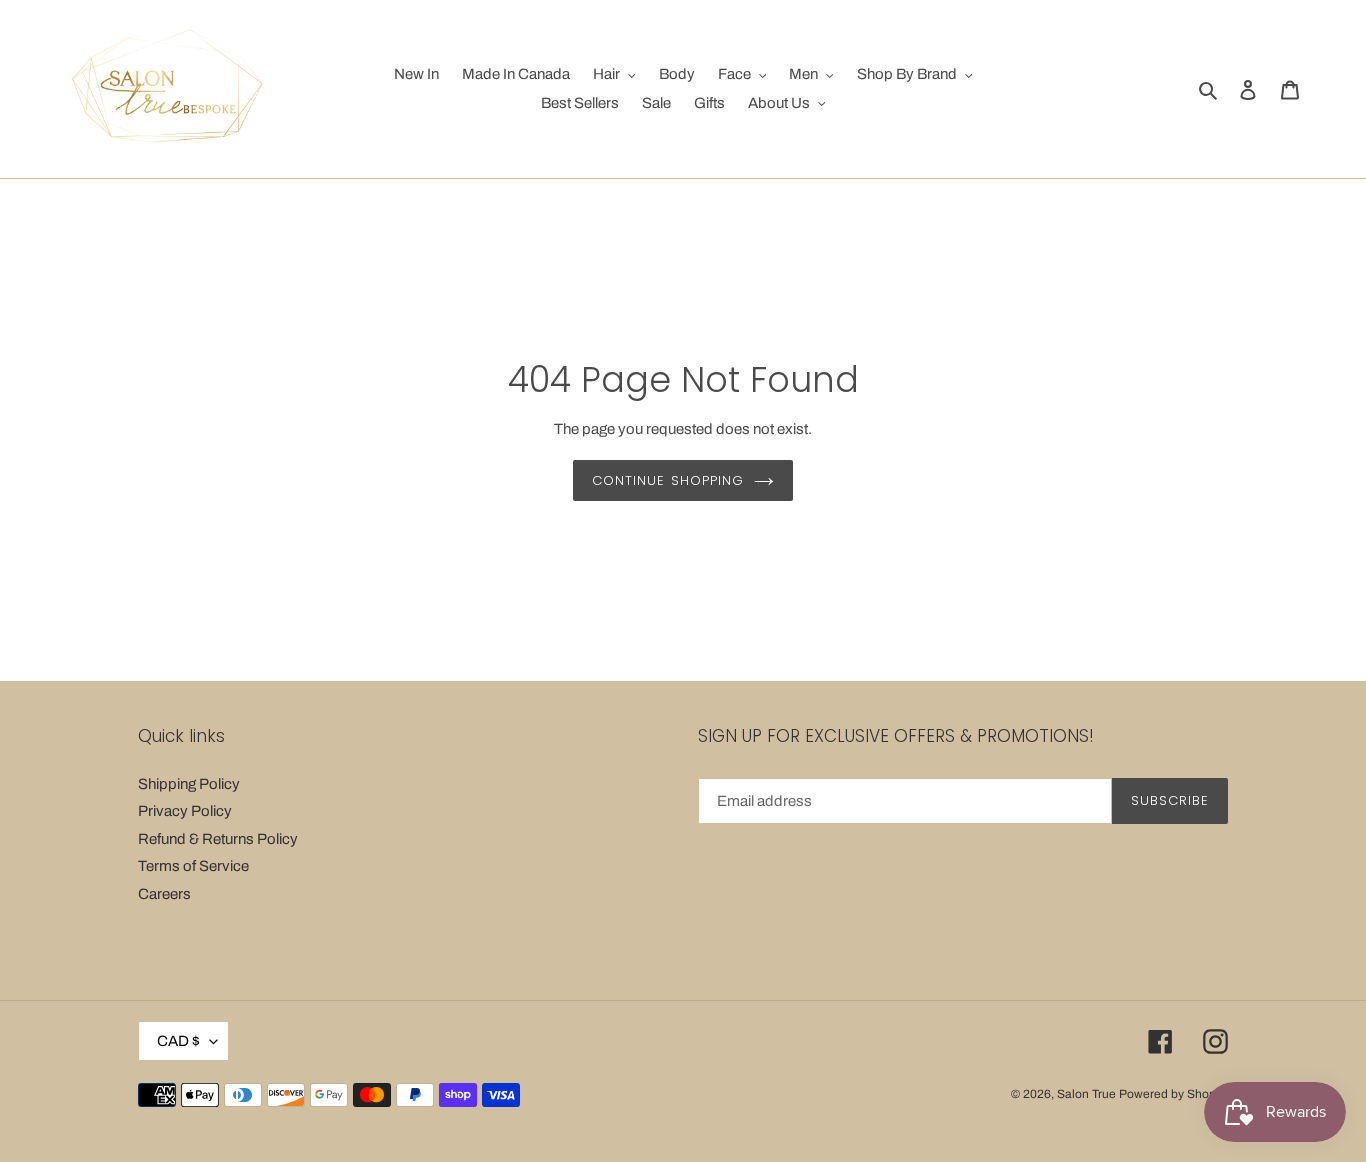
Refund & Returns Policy (218, 839)
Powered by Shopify (1173, 1094)
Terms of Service (193, 866)
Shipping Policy (189, 784)
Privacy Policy (185, 811)
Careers (164, 894)
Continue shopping (668, 480)
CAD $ (178, 1041)
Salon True (1086, 1094)
